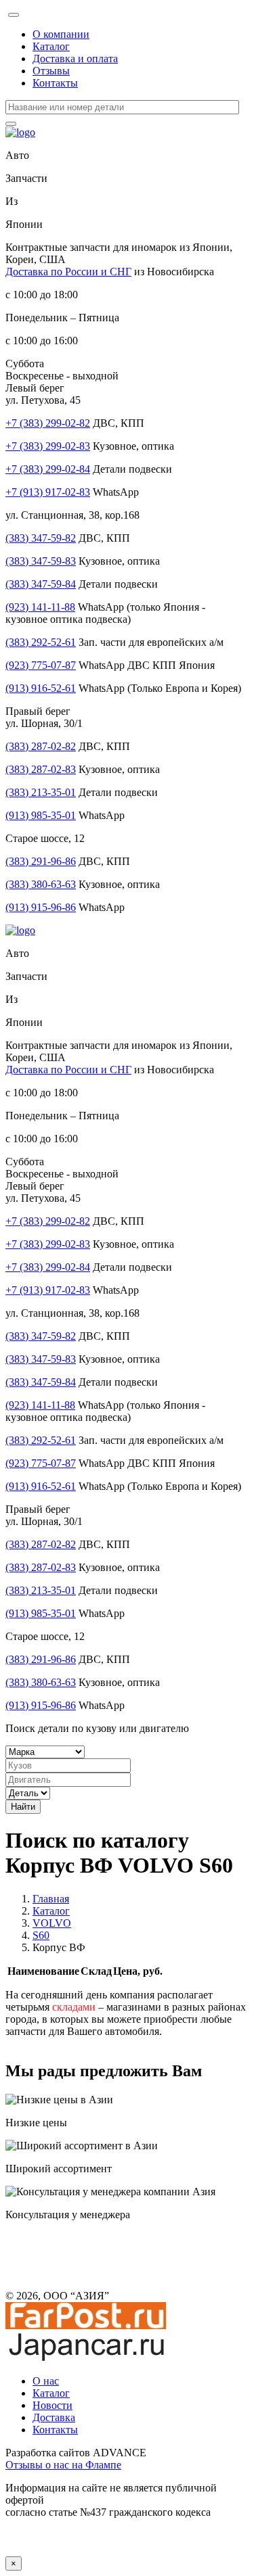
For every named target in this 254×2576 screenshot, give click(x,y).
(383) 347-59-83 (41, 561)
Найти (23, 1807)
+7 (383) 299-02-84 (48, 469)
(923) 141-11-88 (40, 607)
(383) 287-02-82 (41, 746)
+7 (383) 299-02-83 (48, 446)
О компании (61, 34)
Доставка (54, 2417)
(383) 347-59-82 (41, 538)
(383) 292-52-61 (41, 642)
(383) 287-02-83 (41, 769)
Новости (52, 2405)
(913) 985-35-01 (41, 815)
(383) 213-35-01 (41, 792)
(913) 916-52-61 (41, 688)
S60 (41, 1935)
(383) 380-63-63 (41, 884)
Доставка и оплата (75, 58)
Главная (51, 1899)
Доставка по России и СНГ (68, 272)
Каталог (51, 46)
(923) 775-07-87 (41, 665)
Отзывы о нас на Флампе (63, 2465)
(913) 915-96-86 (41, 907)
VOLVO (52, 1923)
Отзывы (51, 71)
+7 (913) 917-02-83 (48, 492)
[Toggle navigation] (14, 15)
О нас (46, 2381)
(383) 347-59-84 (41, 584)
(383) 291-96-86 (41, 861)
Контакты (55, 83)
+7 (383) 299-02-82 (48, 423)
